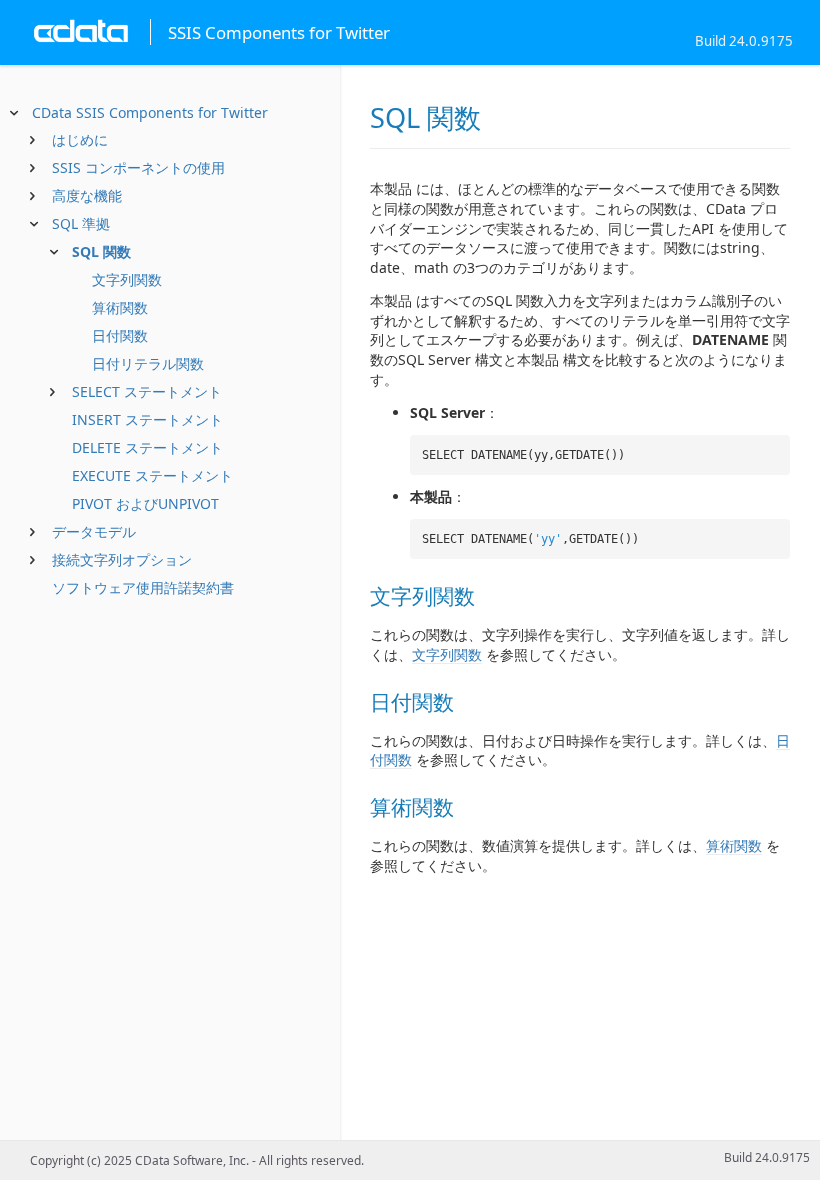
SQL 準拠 (81, 223)
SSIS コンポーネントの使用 (138, 167)
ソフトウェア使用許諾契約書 (143, 587)
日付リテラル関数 (148, 363)
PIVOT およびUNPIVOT (145, 503)
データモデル (94, 531)
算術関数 (120, 307)
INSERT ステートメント (147, 419)
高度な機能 (87, 195)
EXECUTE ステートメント (152, 475)
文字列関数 (127, 279)
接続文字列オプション (122, 559)
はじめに (80, 139)
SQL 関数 (101, 251)
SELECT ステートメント (147, 391)
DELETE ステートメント (147, 447)
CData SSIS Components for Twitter (150, 112)
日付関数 (120, 335)
